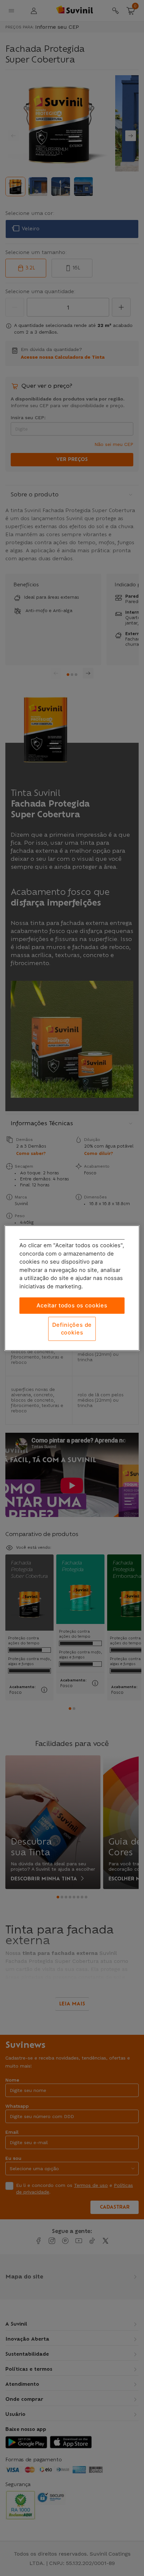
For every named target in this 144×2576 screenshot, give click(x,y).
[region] (72, 1288)
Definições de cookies (72, 1329)
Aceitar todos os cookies (72, 1305)
